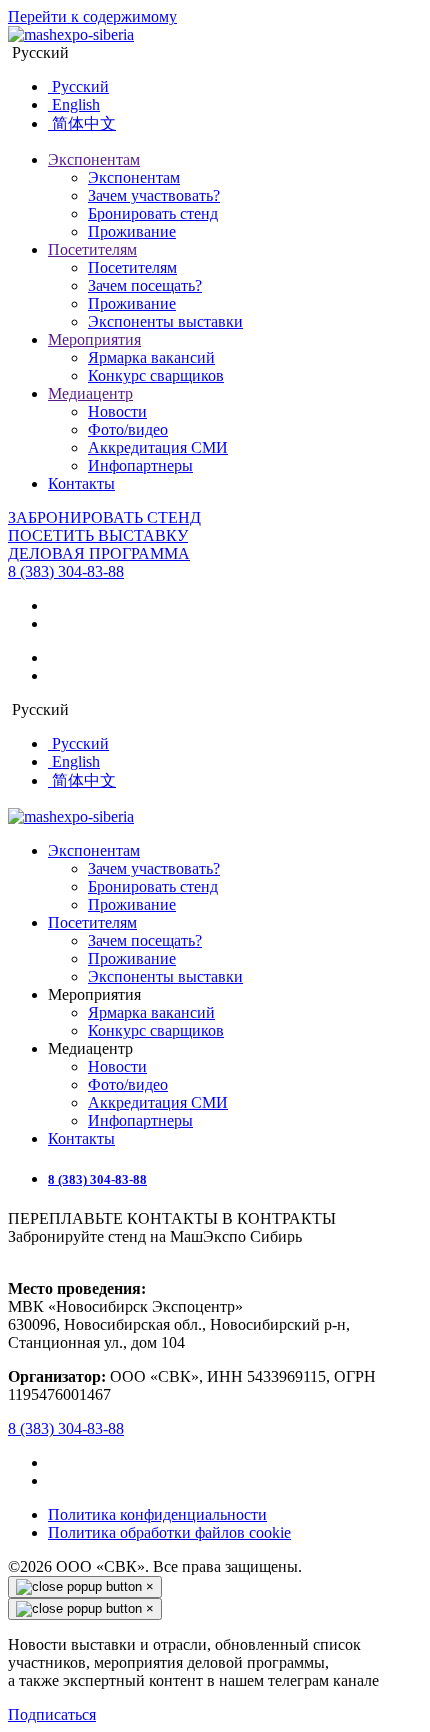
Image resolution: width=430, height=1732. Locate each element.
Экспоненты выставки (165, 321)
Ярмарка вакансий (151, 357)
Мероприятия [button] (94, 994)
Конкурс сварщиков (156, 375)
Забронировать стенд (104, 517)
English (74, 104)
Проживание (132, 231)
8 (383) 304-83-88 (66, 571)
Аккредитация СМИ (158, 447)
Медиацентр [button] (90, 1048)
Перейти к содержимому (92, 16)
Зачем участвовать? (154, 195)
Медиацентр (90, 393)
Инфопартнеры (140, 465)
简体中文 (82, 123)
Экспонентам (94, 159)
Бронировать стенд (153, 213)
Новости (117, 411)
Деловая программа (99, 553)
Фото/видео (128, 429)
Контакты (81, 483)
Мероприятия (94, 339)
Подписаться (52, 1714)
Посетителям (92, 249)
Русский (38, 52)
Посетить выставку (98, 535)
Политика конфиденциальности (157, 1514)
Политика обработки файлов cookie (169, 1532)
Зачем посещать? (145, 285)
